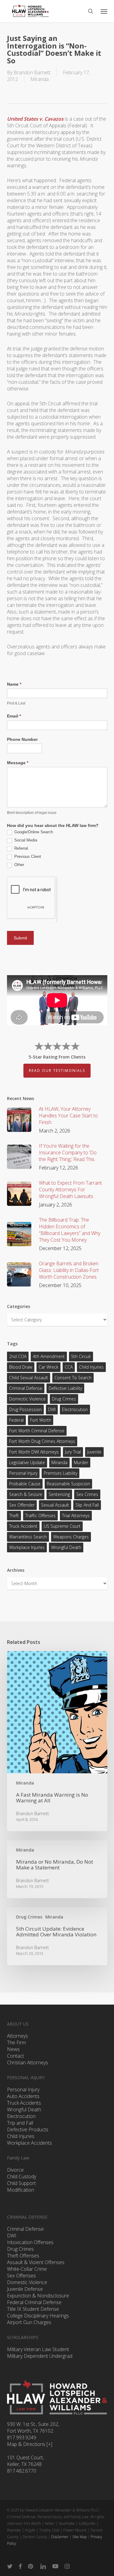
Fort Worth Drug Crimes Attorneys (42, 1441)
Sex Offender (22, 1505)
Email (14, 716)
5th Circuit (81, 1356)
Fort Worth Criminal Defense (37, 1431)
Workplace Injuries (27, 1547)
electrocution (75, 1409)
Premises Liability (60, 1473)
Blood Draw (21, 1367)
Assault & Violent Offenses (36, 2262)
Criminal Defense (26, 1388)
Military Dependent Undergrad (40, 2356)
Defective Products (28, 2129)
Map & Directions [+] (30, 2444)
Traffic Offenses (40, 1515)
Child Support (21, 2183)
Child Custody (22, 2176)
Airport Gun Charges (29, 2322)
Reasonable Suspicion (68, 1484)
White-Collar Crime (27, 2269)
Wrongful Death (66, 1547)
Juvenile (94, 1452)
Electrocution (21, 2116)
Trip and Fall (20, 2123)
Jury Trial (73, 1452)
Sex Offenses (21, 2276)
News (13, 2049)
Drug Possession (25, 1409)
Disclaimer (60, 2537)
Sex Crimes (87, 1494)
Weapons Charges (71, 1537)
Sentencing (59, 1494)
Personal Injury (23, 1473)
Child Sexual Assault (29, 1378)
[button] (104, 11)
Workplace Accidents (29, 2143)
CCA (69, 1367)
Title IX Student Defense (33, 2309)
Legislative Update (27, 1462)
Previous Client (27, 856)
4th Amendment (49, 1356)
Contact (16, 2056)
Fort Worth (41, 1420)
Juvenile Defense (25, 2289)
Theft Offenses (23, 2256)
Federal (16, 1420)
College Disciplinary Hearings (38, 2316)
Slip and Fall (87, 1505)
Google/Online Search (33, 832)
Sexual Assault (55, 1505)
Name (14, 684)
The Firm (16, 2042)
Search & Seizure (26, 1494)
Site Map (79, 2537)
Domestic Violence (27, 1399)
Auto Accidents (23, 2096)
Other (19, 865)
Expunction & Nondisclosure (38, 2296)
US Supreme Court (62, 1526)
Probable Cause (25, 1484)
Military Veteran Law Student (38, 2349)
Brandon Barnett (32, 72)
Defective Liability (65, 1388)
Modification (21, 2190)
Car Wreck (48, 1367)
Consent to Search (73, 1378)
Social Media (25, 840)
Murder (81, 1462)
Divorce (15, 2170)
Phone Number (22, 739)
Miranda (40, 79)
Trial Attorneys (76, 1515)
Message (18, 763)
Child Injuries (91, 1367)
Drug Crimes (64, 1399)
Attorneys (17, 2036)
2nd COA (18, 1356)
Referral (21, 848)
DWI (52, 1409)
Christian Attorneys (28, 2062)
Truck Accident (23, 1526)
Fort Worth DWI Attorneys (34, 1452)
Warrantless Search (28, 1537)
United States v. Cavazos (35, 119)
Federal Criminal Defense (34, 2302)
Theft (14, 1515)
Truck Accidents (24, 2103)
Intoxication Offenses (30, 2242)
